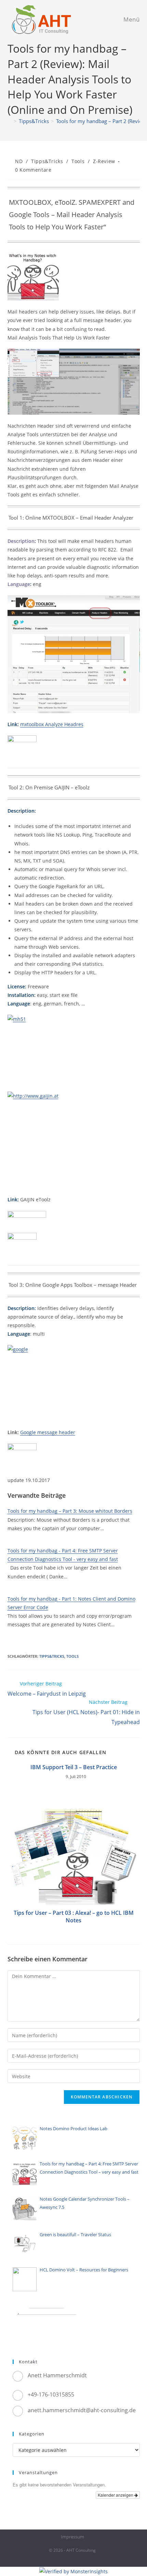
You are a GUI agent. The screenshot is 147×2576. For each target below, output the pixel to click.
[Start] (10, 121)
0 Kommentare (33, 170)
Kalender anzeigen (116, 2495)
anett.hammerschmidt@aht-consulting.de (82, 2410)
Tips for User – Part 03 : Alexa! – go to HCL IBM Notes (74, 1917)
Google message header (48, 1432)
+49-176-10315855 (51, 2394)
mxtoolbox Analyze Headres (52, 724)
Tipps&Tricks (47, 161)
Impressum (72, 2537)
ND (19, 161)
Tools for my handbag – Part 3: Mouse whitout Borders (70, 1511)
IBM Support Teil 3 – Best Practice (74, 1767)
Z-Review (104, 161)
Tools (78, 161)
